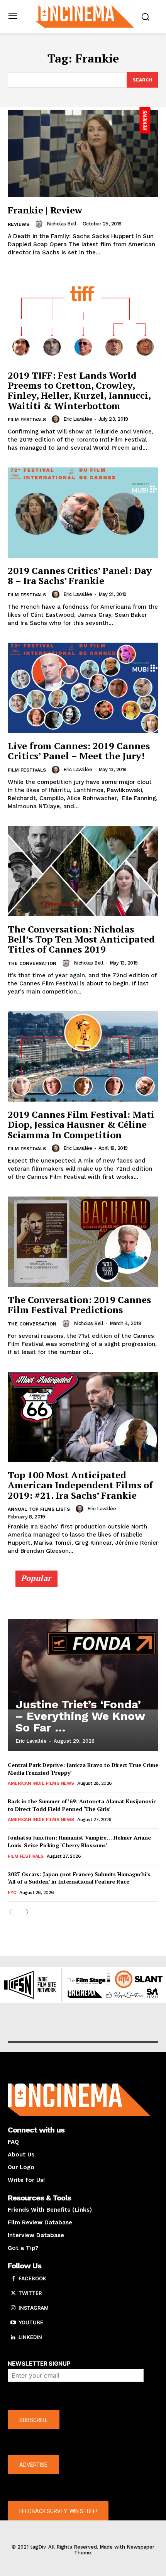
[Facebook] (13, 2279)
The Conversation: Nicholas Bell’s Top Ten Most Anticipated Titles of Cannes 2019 (81, 939)
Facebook (32, 2278)
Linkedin (30, 2337)
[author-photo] (40, 224)
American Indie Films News (41, 1783)
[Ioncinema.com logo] (85, 16)
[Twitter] (13, 2293)
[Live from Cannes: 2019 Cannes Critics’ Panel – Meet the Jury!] (83, 688)
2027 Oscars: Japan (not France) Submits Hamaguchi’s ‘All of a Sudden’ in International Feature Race (79, 1878)
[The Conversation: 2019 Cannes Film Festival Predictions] (83, 1242)
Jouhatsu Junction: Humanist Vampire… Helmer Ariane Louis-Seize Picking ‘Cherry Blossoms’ (79, 1841)
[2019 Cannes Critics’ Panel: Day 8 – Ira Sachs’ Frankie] (83, 513)
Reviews (19, 224)
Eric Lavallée (78, 419)
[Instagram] (13, 2308)
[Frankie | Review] (83, 152)
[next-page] (25, 1912)
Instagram (34, 2308)
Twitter (30, 2293)
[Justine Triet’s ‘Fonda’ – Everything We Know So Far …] (83, 1664)
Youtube (31, 2322)
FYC (12, 1892)
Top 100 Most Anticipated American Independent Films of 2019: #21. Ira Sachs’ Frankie (80, 1485)
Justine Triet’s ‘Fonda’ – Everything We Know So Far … (80, 1716)
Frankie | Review (45, 210)
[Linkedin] (13, 2337)
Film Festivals (27, 420)
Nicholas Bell (62, 224)
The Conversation (32, 963)
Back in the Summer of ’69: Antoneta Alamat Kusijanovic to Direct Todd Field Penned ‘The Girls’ (82, 1805)
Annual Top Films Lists (39, 1509)
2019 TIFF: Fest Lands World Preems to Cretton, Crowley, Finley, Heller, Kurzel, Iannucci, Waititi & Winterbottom (79, 390)
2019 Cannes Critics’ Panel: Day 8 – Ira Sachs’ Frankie (80, 575)
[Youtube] (13, 2323)
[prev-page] (13, 1912)
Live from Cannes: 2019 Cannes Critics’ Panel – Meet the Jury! (79, 751)
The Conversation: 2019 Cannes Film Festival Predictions (79, 1305)
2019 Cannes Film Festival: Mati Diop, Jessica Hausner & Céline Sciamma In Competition (81, 1125)
